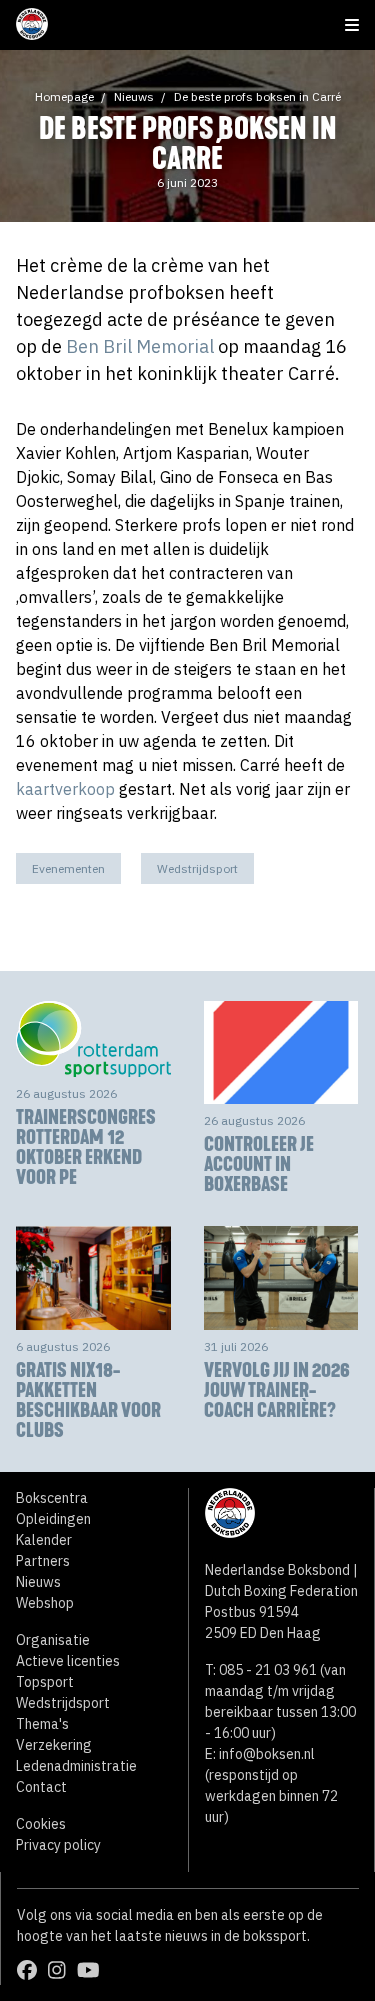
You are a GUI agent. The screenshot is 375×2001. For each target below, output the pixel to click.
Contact (41, 1787)
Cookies (41, 1824)
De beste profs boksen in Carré (257, 96)
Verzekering (54, 1745)
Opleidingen (53, 1519)
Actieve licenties (68, 1661)
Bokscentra (52, 1498)
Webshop (45, 1603)
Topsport (45, 1682)
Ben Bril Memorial (140, 346)
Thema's (42, 1724)
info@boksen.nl (267, 1754)
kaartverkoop (65, 789)
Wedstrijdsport (197, 868)
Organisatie (53, 1640)
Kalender (44, 1540)
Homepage (64, 96)
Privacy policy (58, 1845)
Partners (43, 1561)
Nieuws (134, 96)
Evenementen (68, 868)
